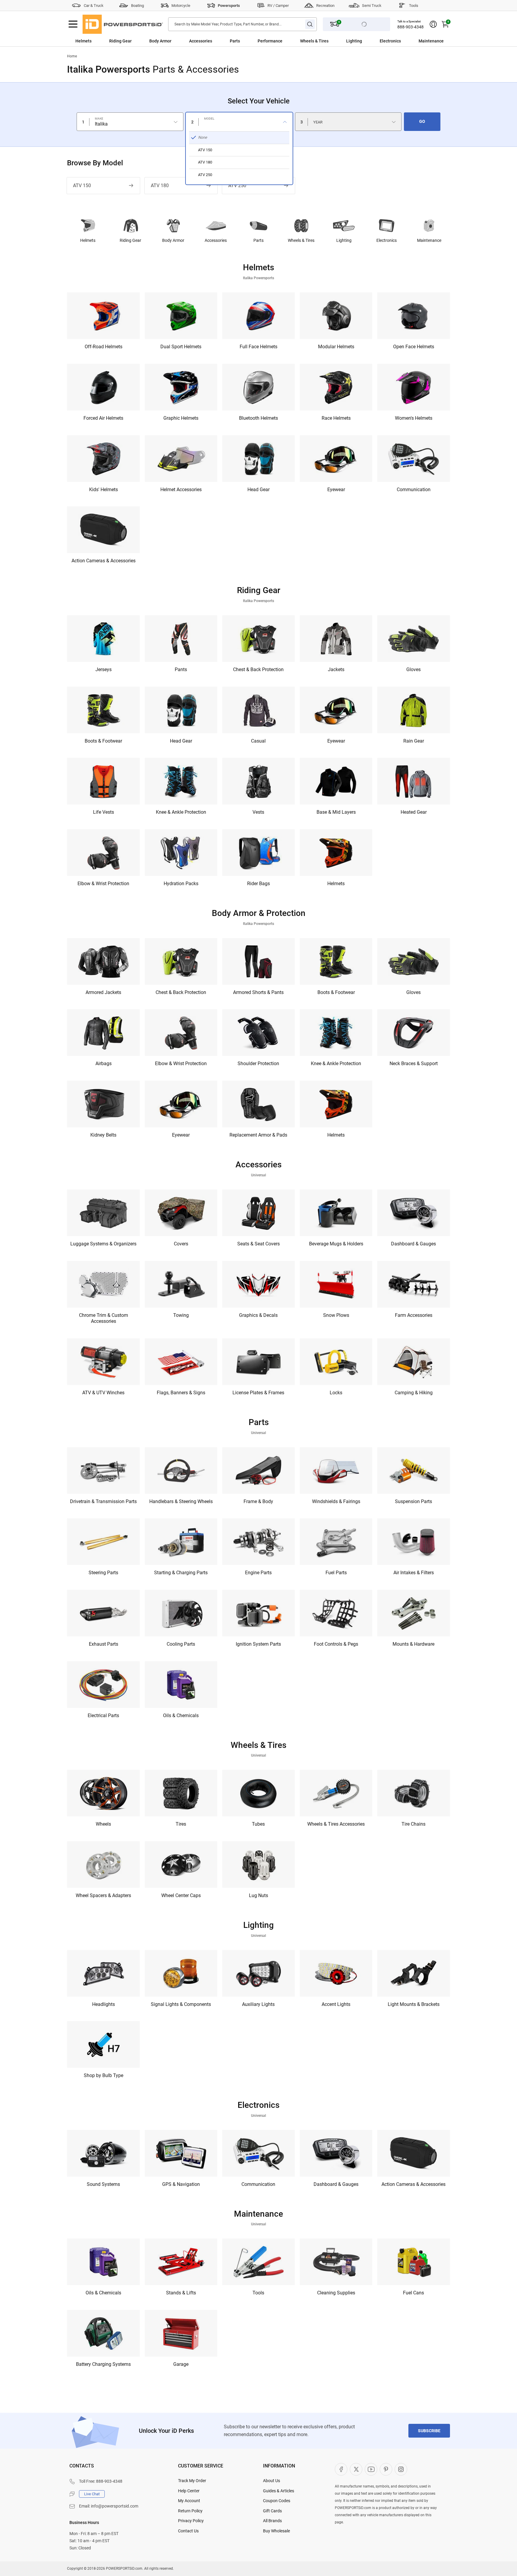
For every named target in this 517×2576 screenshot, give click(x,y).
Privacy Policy (191, 2521)
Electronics (390, 41)
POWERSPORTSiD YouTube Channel (371, 2469)
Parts (235, 41)
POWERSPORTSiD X (356, 2469)
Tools (414, 6)
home (72, 56)
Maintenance (431, 41)
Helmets (83, 41)
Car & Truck (94, 6)
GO (422, 121)
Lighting (354, 41)
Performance (270, 41)
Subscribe (429, 2431)
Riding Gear (120, 41)
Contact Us (188, 2531)
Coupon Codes (277, 2501)
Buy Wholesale (276, 2531)
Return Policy (190, 2511)
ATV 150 (82, 185)
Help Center (189, 2491)
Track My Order (192, 2481)
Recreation (325, 6)
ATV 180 (160, 185)
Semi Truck (372, 6)
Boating (137, 6)
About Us (272, 2481)
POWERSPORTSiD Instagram (401, 2469)
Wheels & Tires (314, 41)
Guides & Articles (279, 2491)
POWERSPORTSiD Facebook (341, 2469)
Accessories (201, 41)
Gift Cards (272, 2511)
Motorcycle (181, 6)
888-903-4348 (410, 27)
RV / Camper (278, 6)
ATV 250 (237, 185)
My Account (189, 2501)
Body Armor (160, 41)
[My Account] (433, 24)
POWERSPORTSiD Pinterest (386, 2469)
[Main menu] (73, 24)
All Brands (272, 2521)
